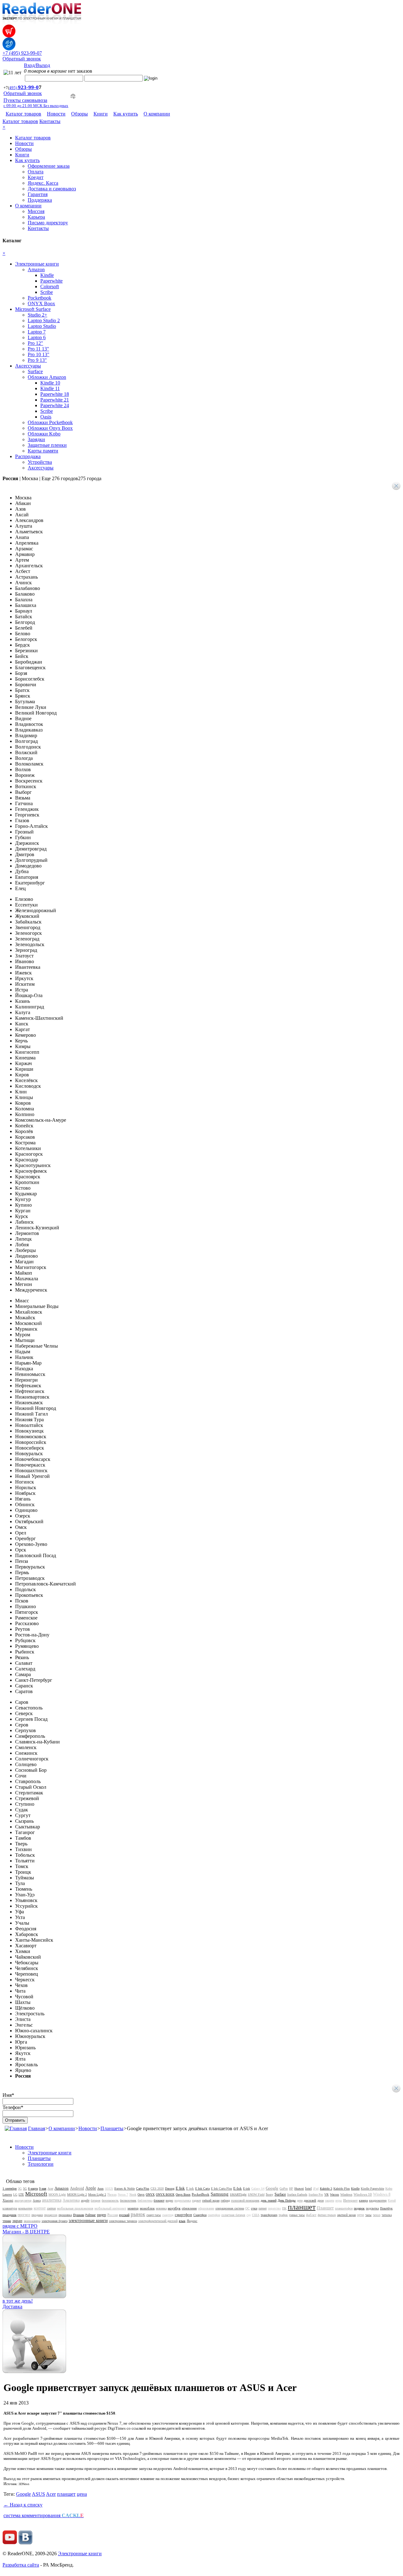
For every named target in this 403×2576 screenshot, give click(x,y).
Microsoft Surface (33, 309)
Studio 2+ (37, 315)
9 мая (43, 2189)
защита (329, 2200)
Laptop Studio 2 (44, 320)
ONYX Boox (41, 303)
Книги (101, 114)
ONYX (150, 2194)
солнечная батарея (233, 2215)
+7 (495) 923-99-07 (22, 53)
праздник (9, 2215)
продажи (37, 2215)
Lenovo (7, 2194)
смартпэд (168, 2215)
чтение (7, 2221)
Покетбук (386, 2208)
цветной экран (346, 2215)
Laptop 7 (37, 332)
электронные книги (88, 2220)
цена (360, 2215)
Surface (35, 371)
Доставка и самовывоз (52, 189)
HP (291, 2189)
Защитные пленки (47, 445)
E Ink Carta (202, 2189)
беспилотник (128, 2200)
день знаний (269, 2200)
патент (263, 2208)
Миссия (36, 211)
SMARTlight (238, 2194)
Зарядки (36, 439)
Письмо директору (48, 223)
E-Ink (238, 2188)
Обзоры (79, 114)
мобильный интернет (110, 2208)
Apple (91, 2188)
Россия (113, 2215)
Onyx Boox (183, 2194)
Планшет (325, 2208)
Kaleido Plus (342, 2189)
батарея (96, 2200)
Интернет (350, 2200)
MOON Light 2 (77, 2194)
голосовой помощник (245, 2200)
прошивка (65, 2215)
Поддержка (40, 200)
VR (326, 2194)
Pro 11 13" (38, 349)
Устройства (40, 462)
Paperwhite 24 (55, 405)
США (256, 2215)
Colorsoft (50, 286)
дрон (321, 2200)
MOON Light (57, 2194)
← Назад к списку (23, 2505)
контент (40, 2208)
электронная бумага (54, 2221)
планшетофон (344, 2208)
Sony (270, 2194)
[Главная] (16, 2128)
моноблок (147, 2208)
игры (339, 2200)
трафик (283, 2215)
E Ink (180, 2188)
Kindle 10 (50, 383)
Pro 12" (35, 343)
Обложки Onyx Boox (50, 428)
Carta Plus (143, 2189)
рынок (138, 2214)
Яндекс (192, 2221)
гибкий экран (211, 2200)
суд (249, 2215)
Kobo (389, 2189)
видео (169, 2200)
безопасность (110, 2200)
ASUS (109, 2189)
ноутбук (174, 2208)
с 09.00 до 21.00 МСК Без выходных (36, 106)
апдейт (85, 2200)
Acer (50, 2189)
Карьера (36, 217)
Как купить (126, 114)
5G (25, 2189)
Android (77, 2188)
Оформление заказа (49, 166)
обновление (189, 2208)
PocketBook (201, 2194)
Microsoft (36, 2194)
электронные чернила (123, 2221)
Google (272, 2188)
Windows (346, 2194)
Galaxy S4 (258, 2189)
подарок (359, 2208)
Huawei (299, 2189)
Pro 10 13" (39, 354)
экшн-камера (32, 2221)
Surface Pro (316, 2194)
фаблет (311, 2215)
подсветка (372, 2208)
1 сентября (10, 2189)
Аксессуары (28, 366)
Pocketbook (40, 298)
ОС (247, 2208)
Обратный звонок (22, 59)
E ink (190, 2188)
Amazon (36, 269)
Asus (100, 2189)
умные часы (297, 2215)
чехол (377, 2215)
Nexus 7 (123, 2194)
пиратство (274, 2208)
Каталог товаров (23, 114)
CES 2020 (157, 2189)
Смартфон (200, 2215)
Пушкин (79, 2215)
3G (20, 2189)
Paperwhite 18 (55, 394)
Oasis (46, 417)
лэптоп (51, 2208)
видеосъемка (183, 2200)
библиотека (145, 2200)
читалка (387, 2215)
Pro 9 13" (37, 360)
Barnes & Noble (125, 2189)
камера (363, 2200)
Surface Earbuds (297, 2194)
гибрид (225, 2200)
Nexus (112, 2194)
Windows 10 (363, 2194)
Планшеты (112, 2128)
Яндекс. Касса (43, 183)
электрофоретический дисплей (158, 2221)
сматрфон (214, 2215)
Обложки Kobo (44, 434)
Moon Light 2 (97, 2194)
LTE (21, 2194)
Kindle (47, 275)
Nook (133, 2194)
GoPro (284, 2189)
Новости (56, 114)
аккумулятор (23, 2200)
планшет (302, 2207)
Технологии (41, 2164)
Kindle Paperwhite (372, 2189)
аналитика (52, 2200)
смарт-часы (154, 2215)
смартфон (183, 2215)
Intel (308, 2188)
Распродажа (28, 456)
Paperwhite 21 (55, 400)
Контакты (50, 121)
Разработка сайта (21, 2565)
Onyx (141, 2194)
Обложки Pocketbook (50, 422)
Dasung (170, 2189)
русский (124, 2215)
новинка (161, 2208)
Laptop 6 (37, 337)
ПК (284, 2208)
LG (15, 2194)
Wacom (335, 2194)
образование (206, 2208)
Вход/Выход (37, 65)
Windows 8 (382, 2194)
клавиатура (10, 2208)
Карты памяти (43, 451)
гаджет (196, 2200)
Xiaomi (8, 2200)
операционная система (230, 2208)
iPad (316, 2189)
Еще (71, 478)
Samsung (220, 2194)
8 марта (33, 2189)
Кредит (36, 177)
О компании (157, 114)
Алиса (37, 2200)
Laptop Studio (42, 326)
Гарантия (38, 194)
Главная (37, 2128)
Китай (392, 2200)
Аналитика (71, 2200)
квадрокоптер (378, 2200)
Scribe (47, 292)
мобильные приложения (75, 2208)
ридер (102, 2215)
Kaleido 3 (326, 2189)
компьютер (25, 2208)
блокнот (159, 2200)
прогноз (24, 2215)
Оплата (36, 172)
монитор (133, 2208)
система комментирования (44, 2515)
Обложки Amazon (47, 377)
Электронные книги (37, 264)
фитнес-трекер (327, 2215)
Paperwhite (51, 281)
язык (182, 2221)
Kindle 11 (50, 388)
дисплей (310, 2200)
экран (17, 2221)
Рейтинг (91, 2215)
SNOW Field (256, 2194)
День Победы (287, 2200)
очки (254, 2208)
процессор (51, 2215)
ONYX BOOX (165, 2194)
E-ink (247, 2189)
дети (300, 2200)
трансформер (269, 2215)
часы (368, 2215)
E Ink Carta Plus (221, 2189)
